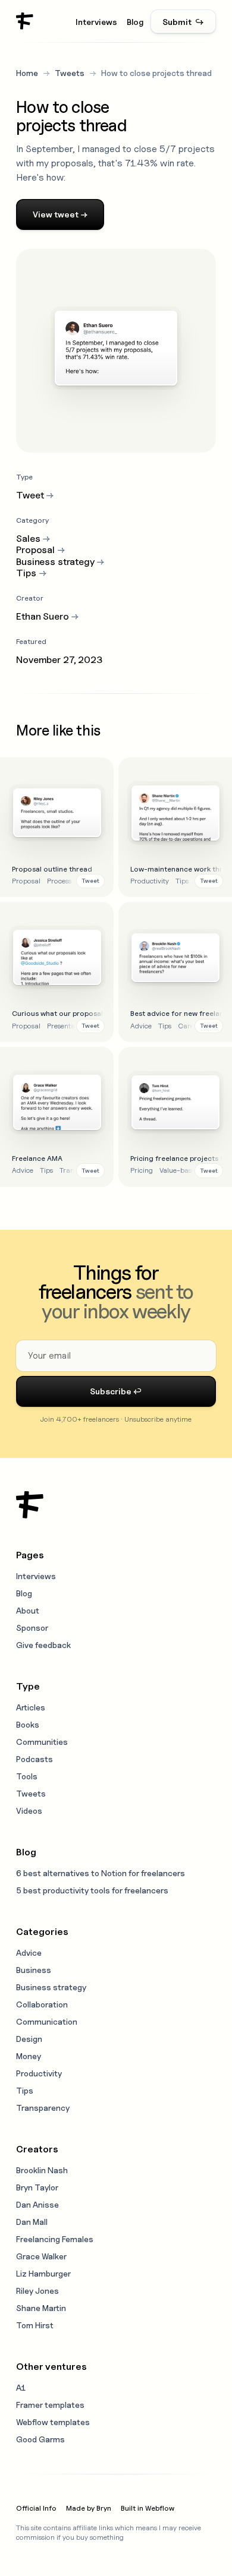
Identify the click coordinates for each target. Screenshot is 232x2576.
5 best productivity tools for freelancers (92, 1890)
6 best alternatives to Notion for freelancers (101, 1873)
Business (34, 1970)
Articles (31, 1707)
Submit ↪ (183, 22)
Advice (141, 1026)
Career (189, 1026)
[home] (25, 21)
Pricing (142, 1170)
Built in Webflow (148, 2508)
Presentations (69, 1026)
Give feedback (43, 1645)
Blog (135, 22)
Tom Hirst (35, 2325)
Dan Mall (32, 2222)
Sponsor (32, 1628)
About (28, 1610)
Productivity (150, 881)
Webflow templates (53, 2422)
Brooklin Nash (42, 2170)
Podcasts (35, 1759)
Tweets (70, 73)
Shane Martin (41, 2308)
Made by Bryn (89, 2508)
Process (59, 881)
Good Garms (40, 2439)
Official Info (36, 2508)
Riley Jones (37, 2291)
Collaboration (42, 2004)
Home (27, 73)
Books (28, 1724)
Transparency (43, 2108)
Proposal (26, 881)
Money (29, 2056)
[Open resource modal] (57, 828)
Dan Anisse (37, 2204)
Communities (42, 1742)
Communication (47, 2021)
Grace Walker (41, 2256)
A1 (21, 2387)
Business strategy (51, 1987)
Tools (27, 1776)
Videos (29, 1811)
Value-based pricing (192, 1170)
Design (29, 2039)
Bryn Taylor (37, 2187)
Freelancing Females (55, 2239)
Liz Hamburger (43, 2273)
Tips (182, 881)
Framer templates (50, 2405)
